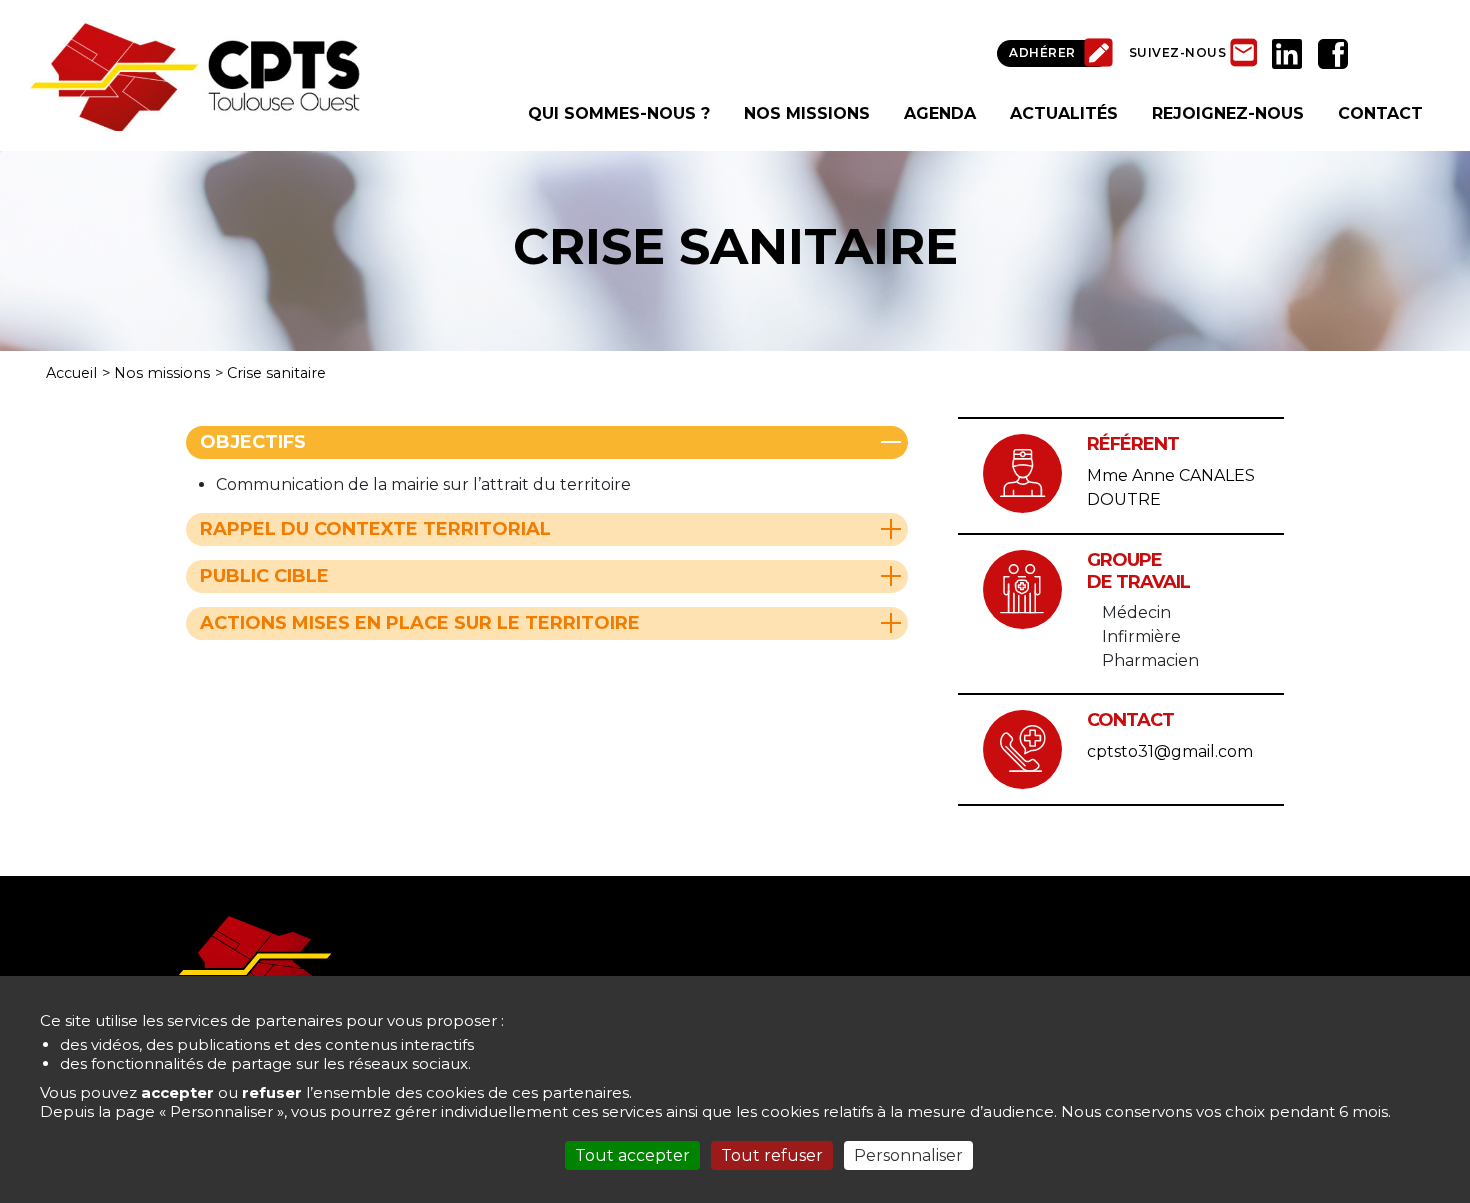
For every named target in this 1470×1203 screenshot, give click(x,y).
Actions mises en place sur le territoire (420, 623)
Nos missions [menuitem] (807, 113)
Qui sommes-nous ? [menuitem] (619, 113)
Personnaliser (908, 1155)
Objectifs (253, 442)
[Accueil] (195, 74)
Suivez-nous (1178, 52)
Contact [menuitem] (1380, 113)
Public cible (264, 576)
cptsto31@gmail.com (1170, 751)
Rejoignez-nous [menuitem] (1228, 113)
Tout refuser (772, 1155)
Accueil (71, 373)
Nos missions (162, 373)
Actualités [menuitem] (1064, 113)
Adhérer (1042, 52)
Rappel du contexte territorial (375, 529)
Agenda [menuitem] (940, 113)
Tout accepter (632, 1155)
